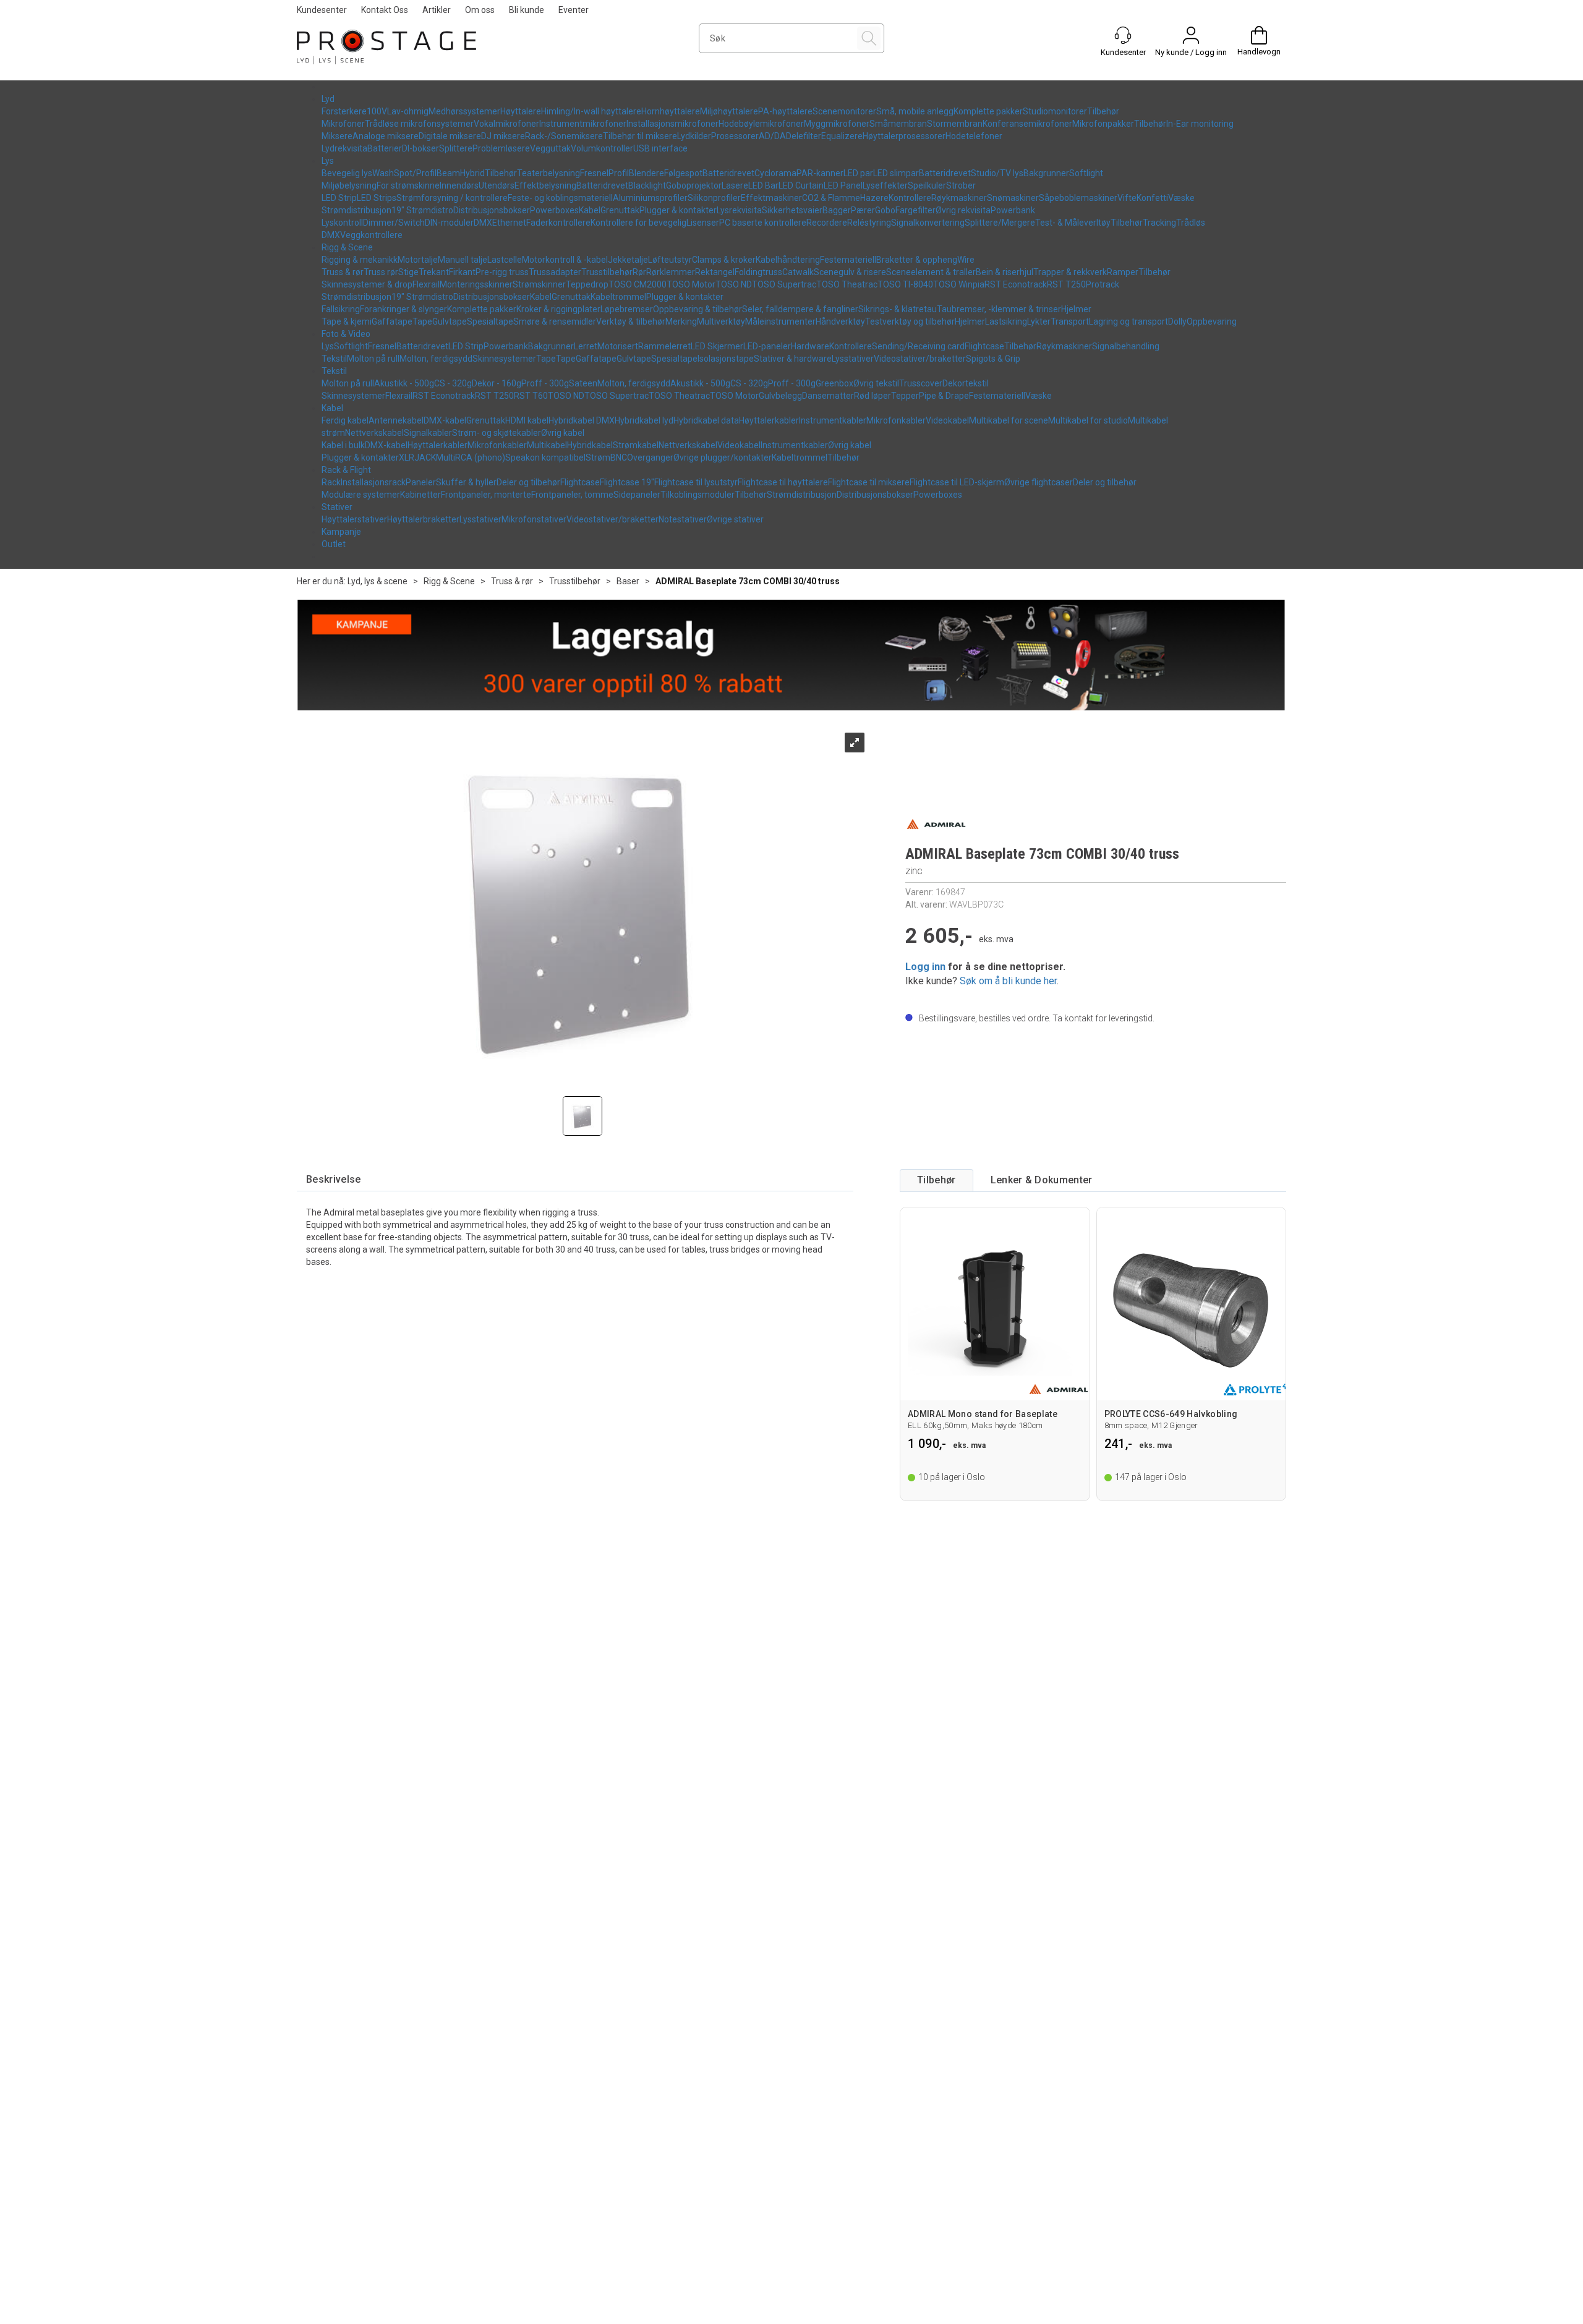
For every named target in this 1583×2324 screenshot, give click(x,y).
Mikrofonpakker (1103, 124)
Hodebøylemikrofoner (761, 124)
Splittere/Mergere (1000, 223)
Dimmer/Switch (394, 223)
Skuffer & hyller (466, 482)
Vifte (1127, 198)
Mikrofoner (343, 124)
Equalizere (842, 136)
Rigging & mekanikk (360, 260)
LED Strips (377, 198)
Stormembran (955, 124)
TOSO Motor (691, 284)
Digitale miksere (450, 136)
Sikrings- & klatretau (898, 309)
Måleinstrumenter (780, 321)
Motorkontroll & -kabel (565, 260)
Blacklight (647, 185)
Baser (628, 581)
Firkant (462, 272)
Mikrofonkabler (896, 420)
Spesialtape (490, 321)
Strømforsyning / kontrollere (452, 198)
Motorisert (618, 346)
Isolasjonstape (726, 359)
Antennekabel (396, 420)
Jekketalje (628, 260)
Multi (446, 458)
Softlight (1086, 173)
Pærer (863, 210)
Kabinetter (420, 495)
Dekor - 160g (497, 383)
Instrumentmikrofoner (583, 124)
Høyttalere (521, 111)
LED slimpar (896, 173)
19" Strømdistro (422, 210)
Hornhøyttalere (671, 111)
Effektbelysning (545, 185)
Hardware (810, 346)
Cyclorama (775, 173)
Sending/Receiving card (918, 346)
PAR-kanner (820, 173)
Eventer (574, 10)
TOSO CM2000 (638, 284)
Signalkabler (428, 433)
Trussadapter (555, 272)
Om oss (480, 10)
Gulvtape (450, 321)
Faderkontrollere (558, 223)
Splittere (456, 148)
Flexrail (426, 284)
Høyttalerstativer (354, 519)
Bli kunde (527, 10)
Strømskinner (539, 284)
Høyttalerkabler (769, 420)
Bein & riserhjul (1005, 272)
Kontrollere (910, 198)
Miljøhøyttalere (729, 111)
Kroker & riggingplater (558, 309)
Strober (961, 185)
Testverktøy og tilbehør (910, 321)
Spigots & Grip (993, 359)
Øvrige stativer (735, 519)
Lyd (328, 99)
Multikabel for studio (1088, 420)
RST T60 (531, 396)
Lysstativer (853, 359)
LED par (858, 173)
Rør (639, 272)
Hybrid (472, 173)
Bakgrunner (1046, 173)
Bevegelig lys (347, 173)
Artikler (437, 10)
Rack (331, 482)
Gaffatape (392, 321)
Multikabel (547, 445)
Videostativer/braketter (920, 359)
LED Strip (339, 198)
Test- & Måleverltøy (1073, 223)
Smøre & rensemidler (555, 321)
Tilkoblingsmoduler (698, 495)
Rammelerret (664, 346)
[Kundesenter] (1123, 35)
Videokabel (947, 420)
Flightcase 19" (627, 482)
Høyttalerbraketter (423, 519)
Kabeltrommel (618, 297)
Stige (408, 272)
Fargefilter (915, 210)
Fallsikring (341, 309)
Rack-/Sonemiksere (564, 136)
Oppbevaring (1212, 321)
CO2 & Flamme (831, 198)
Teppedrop (587, 284)
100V (377, 111)
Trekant (434, 272)
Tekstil (334, 359)
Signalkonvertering (928, 223)
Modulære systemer (361, 495)
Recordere (827, 223)
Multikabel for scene (1009, 420)
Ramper (1123, 272)
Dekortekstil (966, 383)
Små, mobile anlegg (915, 111)
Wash (383, 173)
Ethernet (509, 223)
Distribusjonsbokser (492, 210)
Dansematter (828, 396)
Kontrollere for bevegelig (638, 223)
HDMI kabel (527, 420)
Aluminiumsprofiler (650, 198)
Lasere (735, 185)
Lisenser (703, 223)
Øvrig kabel (563, 433)
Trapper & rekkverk (1070, 272)
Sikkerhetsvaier (792, 210)
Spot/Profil (415, 173)
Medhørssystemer (464, 111)
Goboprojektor (694, 185)
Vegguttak (550, 148)
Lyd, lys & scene (378, 581)
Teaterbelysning (548, 173)
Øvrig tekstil (876, 383)
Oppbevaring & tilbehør (698, 309)
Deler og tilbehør (528, 482)
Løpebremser (627, 309)
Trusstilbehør (607, 272)
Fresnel (594, 173)
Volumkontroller (602, 148)
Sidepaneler (637, 495)
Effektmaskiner (771, 198)
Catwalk (798, 272)
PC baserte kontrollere (763, 223)
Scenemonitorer (844, 111)
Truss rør (381, 272)
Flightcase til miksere (869, 482)
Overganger (650, 458)
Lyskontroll (342, 223)
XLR (407, 458)
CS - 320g (453, 383)
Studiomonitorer (1055, 111)
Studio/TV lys (997, 173)
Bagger (837, 210)
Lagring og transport (1129, 321)
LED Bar (763, 185)
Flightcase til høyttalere (783, 482)
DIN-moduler (449, 223)
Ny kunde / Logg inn (1191, 52)
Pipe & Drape (944, 396)
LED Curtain (801, 185)
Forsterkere (344, 111)
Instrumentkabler (833, 420)
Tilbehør (1103, 111)
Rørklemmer (671, 272)
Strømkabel (636, 445)
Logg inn (925, 967)
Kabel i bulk (343, 445)
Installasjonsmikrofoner (672, 124)
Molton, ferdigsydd (436, 359)
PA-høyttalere (785, 111)
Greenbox (834, 383)
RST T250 (1066, 284)
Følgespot (683, 173)
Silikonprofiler (714, 198)
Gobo (885, 210)
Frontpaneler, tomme (572, 495)
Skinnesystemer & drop (367, 284)
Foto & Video (346, 334)
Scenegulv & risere (850, 272)
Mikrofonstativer (534, 519)
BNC (619, 458)
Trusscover (921, 383)
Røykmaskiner (959, 198)
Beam (448, 173)
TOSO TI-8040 (905, 284)
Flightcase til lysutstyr (696, 482)
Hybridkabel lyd (644, 420)
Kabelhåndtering (788, 260)
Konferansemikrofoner (1027, 124)
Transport (1070, 321)
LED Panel (843, 185)
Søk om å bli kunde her (1008, 981)
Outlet (334, 544)
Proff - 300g (545, 383)
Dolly (1177, 321)
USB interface (660, 148)
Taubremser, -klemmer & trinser (999, 309)
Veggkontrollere (371, 235)
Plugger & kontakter (678, 210)
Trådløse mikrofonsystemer (419, 124)
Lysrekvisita (739, 210)
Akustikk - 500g (404, 383)
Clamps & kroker (724, 260)
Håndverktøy (840, 321)
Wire (966, 260)
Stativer (337, 507)
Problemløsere (501, 148)
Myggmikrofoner (837, 124)
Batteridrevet (728, 173)
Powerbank (1013, 210)
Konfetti (1152, 198)
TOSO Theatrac (847, 284)
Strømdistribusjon (356, 210)
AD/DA (772, 136)
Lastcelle (505, 260)
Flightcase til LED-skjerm (957, 482)
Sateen (583, 383)
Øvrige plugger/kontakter (723, 458)
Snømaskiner (1013, 198)
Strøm (598, 458)
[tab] (334, 1180)
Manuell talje (463, 260)
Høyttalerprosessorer (904, 136)
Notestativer (683, 519)
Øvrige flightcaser (1039, 482)
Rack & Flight (346, 470)
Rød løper (873, 396)
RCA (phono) (480, 458)
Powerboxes (554, 210)
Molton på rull (373, 359)
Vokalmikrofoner (506, 124)
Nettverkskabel (374, 433)
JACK (425, 458)
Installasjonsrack (373, 482)
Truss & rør (343, 272)
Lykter (1039, 321)
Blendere (646, 173)
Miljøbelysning (349, 185)
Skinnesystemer (504, 359)
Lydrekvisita (344, 148)
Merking (681, 321)
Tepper (905, 396)
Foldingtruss (758, 272)
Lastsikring (1006, 321)
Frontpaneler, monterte (486, 495)
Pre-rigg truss (502, 272)
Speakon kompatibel (545, 458)
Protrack (1103, 284)
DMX (483, 223)
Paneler (421, 482)
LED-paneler (767, 346)
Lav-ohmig (408, 111)
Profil (619, 173)
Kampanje (341, 532)
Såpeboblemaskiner (1078, 198)
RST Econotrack (1016, 284)
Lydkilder (694, 136)
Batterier (385, 148)
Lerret (586, 346)
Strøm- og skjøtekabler (497, 433)
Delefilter (804, 136)
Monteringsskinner (476, 284)
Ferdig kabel (345, 420)
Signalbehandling (1126, 346)
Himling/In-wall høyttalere (591, 111)
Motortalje (418, 260)
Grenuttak (620, 210)
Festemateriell (848, 260)
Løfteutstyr (670, 260)
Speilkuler (927, 185)
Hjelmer (1076, 309)
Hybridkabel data (706, 420)
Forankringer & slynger (403, 309)
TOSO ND (734, 284)
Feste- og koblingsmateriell (560, 198)
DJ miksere (503, 136)
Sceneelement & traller (931, 272)
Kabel (590, 210)
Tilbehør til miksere (640, 136)
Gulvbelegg (780, 396)
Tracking (1159, 223)
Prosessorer (735, 136)
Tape (422, 321)
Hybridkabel (590, 445)
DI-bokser (420, 148)
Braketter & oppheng (917, 260)
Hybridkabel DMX (582, 420)
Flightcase (984, 346)
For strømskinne (408, 185)
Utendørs (497, 185)
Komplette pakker (988, 111)
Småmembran (898, 124)
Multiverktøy (721, 321)
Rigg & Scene (347, 247)
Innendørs (459, 185)
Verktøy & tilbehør (631, 321)
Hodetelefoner (974, 136)
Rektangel (715, 272)
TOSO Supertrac (784, 284)
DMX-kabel (445, 420)
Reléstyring (869, 223)
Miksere (337, 136)
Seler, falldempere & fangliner (800, 309)
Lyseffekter (885, 185)
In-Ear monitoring (1200, 124)
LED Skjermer (717, 346)
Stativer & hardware (793, 359)
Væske (1181, 198)
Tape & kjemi (347, 321)
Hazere (874, 198)
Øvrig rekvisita (963, 210)
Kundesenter (322, 10)
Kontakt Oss (385, 10)
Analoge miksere (386, 136)
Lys (328, 161)
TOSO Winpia (959, 284)
